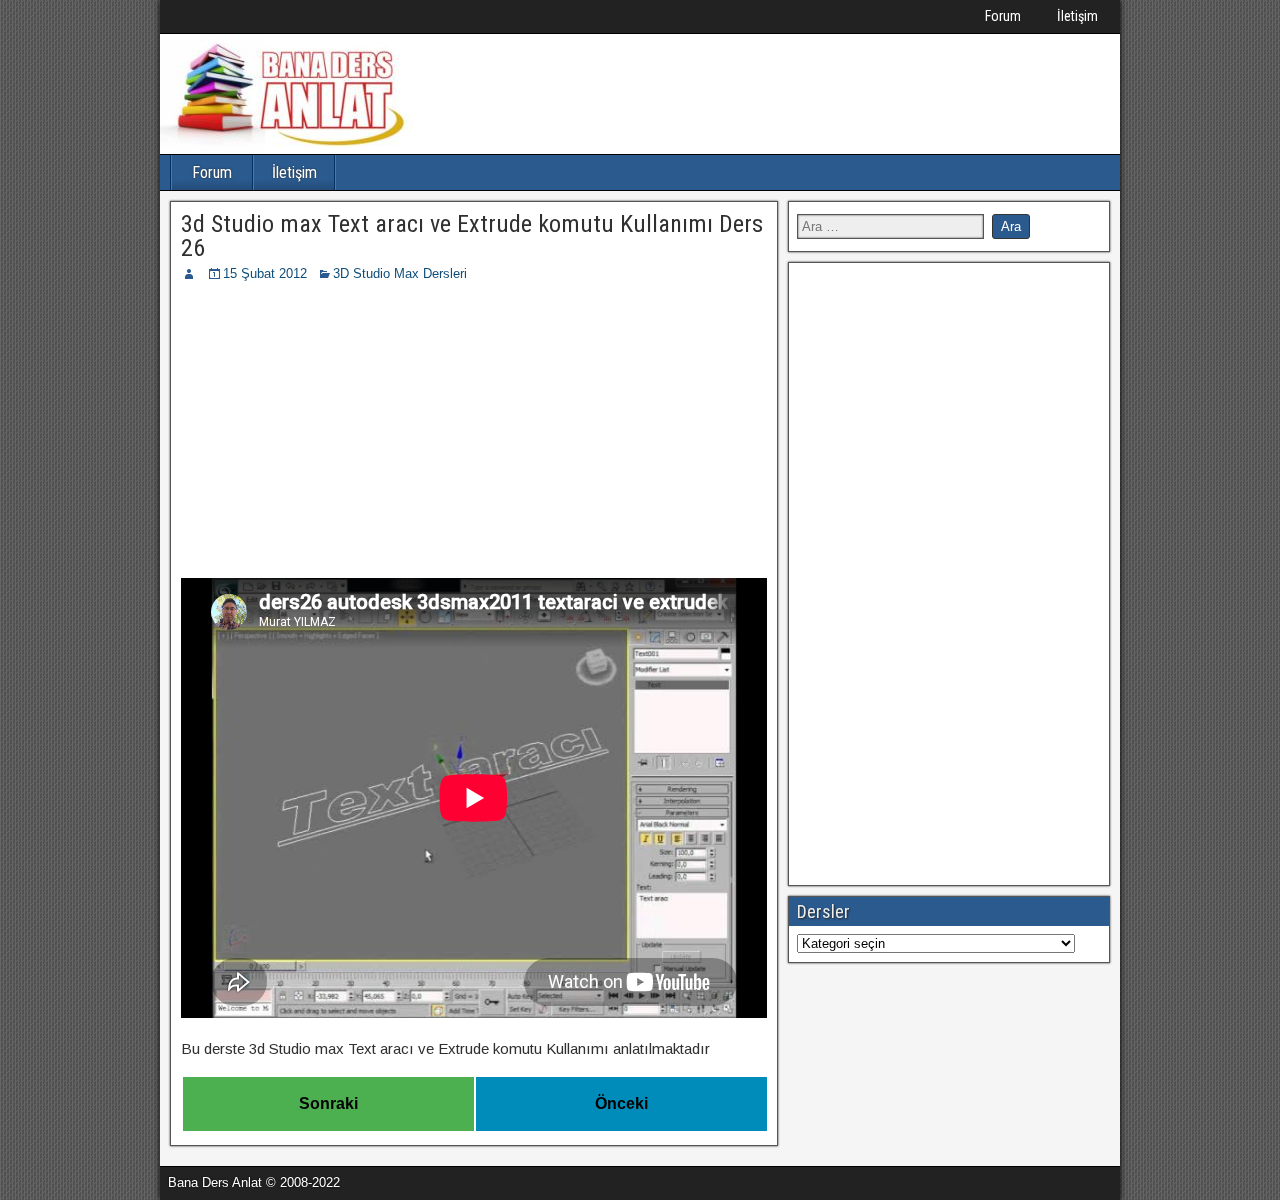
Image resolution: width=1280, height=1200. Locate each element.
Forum (1003, 16)
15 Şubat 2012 (265, 273)
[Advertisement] (474, 434)
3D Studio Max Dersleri (400, 273)
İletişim (1077, 16)
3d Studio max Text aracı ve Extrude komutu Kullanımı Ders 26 (472, 236)
